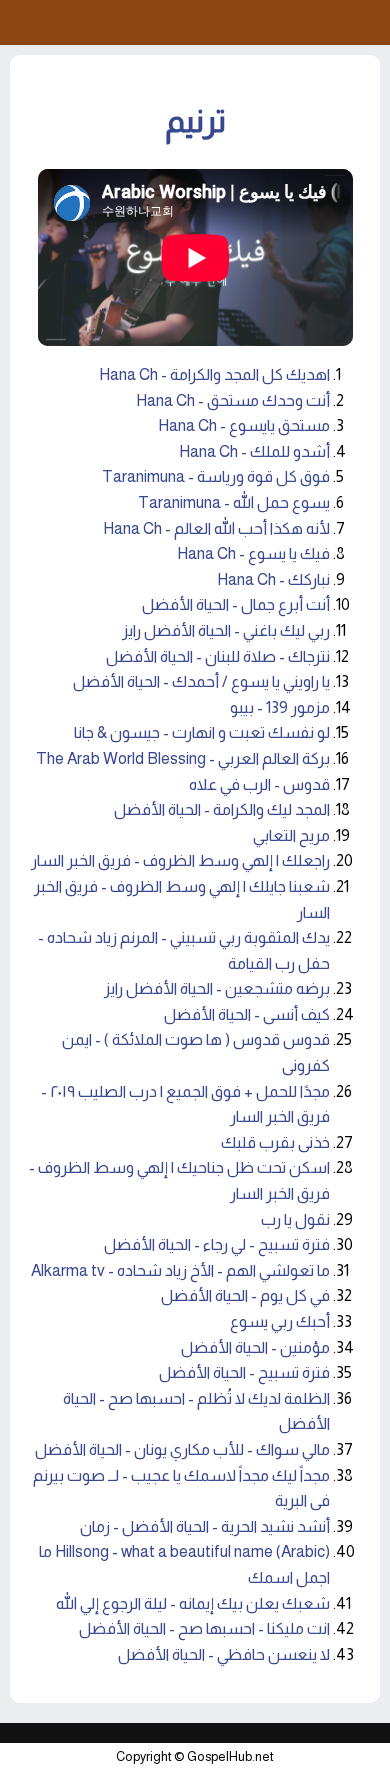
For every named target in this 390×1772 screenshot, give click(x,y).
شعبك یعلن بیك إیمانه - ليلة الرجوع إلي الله (193, 1603)
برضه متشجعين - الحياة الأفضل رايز (217, 988)
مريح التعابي (291, 835)
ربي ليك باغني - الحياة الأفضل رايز (226, 630)
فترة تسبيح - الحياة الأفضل (244, 1372)
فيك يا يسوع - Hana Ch (253, 553)
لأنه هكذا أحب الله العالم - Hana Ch (216, 528)
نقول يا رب (295, 1219)
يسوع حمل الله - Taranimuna (234, 502)
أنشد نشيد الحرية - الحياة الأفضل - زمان (205, 1526)
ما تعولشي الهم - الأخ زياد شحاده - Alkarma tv (180, 1270)
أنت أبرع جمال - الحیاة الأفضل (236, 604)
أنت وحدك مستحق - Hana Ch (233, 400)
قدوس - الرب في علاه (259, 784)
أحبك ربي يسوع (280, 1321)
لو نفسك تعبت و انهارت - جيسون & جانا (202, 732)
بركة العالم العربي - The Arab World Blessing (183, 758)
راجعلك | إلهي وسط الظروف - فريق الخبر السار (180, 860)
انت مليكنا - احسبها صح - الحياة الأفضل (204, 1628)
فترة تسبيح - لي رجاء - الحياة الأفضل (217, 1244)
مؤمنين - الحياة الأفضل (255, 1347)
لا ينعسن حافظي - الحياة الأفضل (224, 1654)
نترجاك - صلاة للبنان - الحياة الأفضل (218, 656)
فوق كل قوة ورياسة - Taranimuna (216, 476)
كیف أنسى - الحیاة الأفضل (247, 1014)
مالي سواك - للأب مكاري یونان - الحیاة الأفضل (182, 1449)
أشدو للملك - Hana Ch (254, 451)
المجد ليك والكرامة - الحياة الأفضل (222, 809)
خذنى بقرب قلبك (275, 1142)
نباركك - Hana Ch (273, 579)
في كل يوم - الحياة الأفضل (245, 1295)
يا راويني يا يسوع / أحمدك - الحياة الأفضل (201, 681)
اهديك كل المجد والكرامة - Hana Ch (214, 374)
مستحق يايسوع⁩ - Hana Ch (244, 425)
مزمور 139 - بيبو (280, 707)
